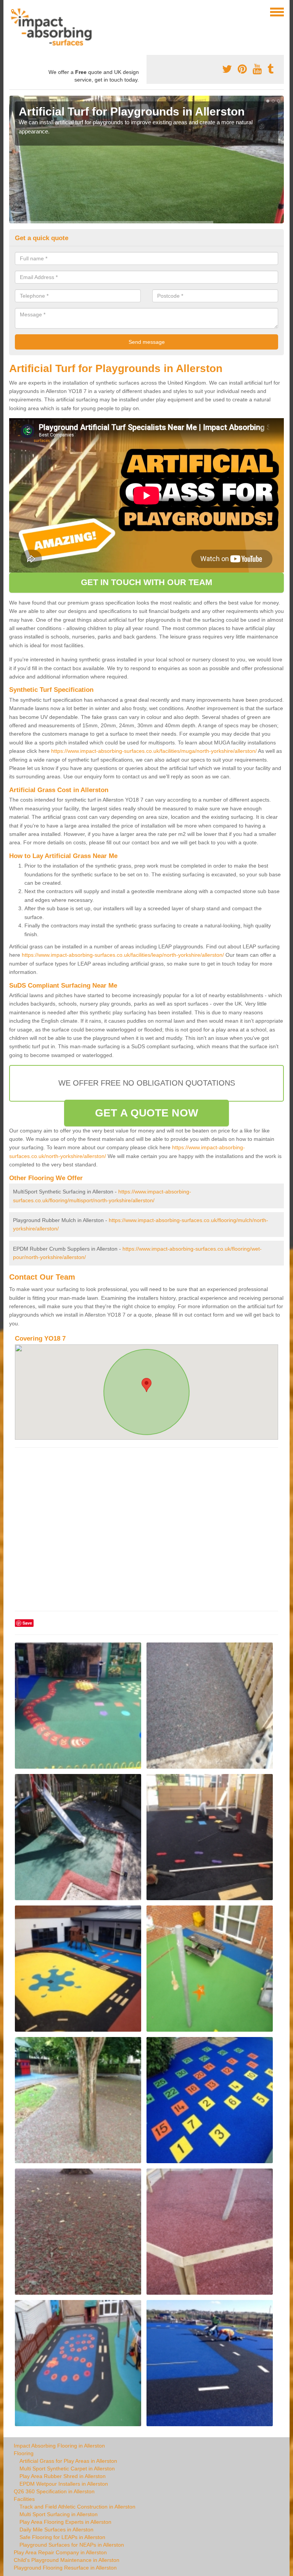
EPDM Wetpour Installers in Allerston (64, 2484)
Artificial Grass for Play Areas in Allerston (68, 2461)
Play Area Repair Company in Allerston (60, 2552)
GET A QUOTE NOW (146, 1113)
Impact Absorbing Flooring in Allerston (59, 2446)
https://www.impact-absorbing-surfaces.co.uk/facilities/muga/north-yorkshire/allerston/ (154, 751)
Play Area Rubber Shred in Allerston (63, 2476)
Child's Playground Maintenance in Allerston (67, 2560)
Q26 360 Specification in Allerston (54, 2491)
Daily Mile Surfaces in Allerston (56, 2529)
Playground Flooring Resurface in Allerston (65, 2568)
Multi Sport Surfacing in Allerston (59, 2514)
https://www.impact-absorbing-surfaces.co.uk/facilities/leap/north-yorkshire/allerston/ (123, 955)
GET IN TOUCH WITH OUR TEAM (147, 582)
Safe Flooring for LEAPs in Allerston (62, 2537)
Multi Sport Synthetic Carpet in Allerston (67, 2469)
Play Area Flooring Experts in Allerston (65, 2522)
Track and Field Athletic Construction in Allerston (77, 2507)
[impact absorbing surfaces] (54, 27)
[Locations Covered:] (13, 11)
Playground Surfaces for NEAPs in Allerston (72, 2545)
